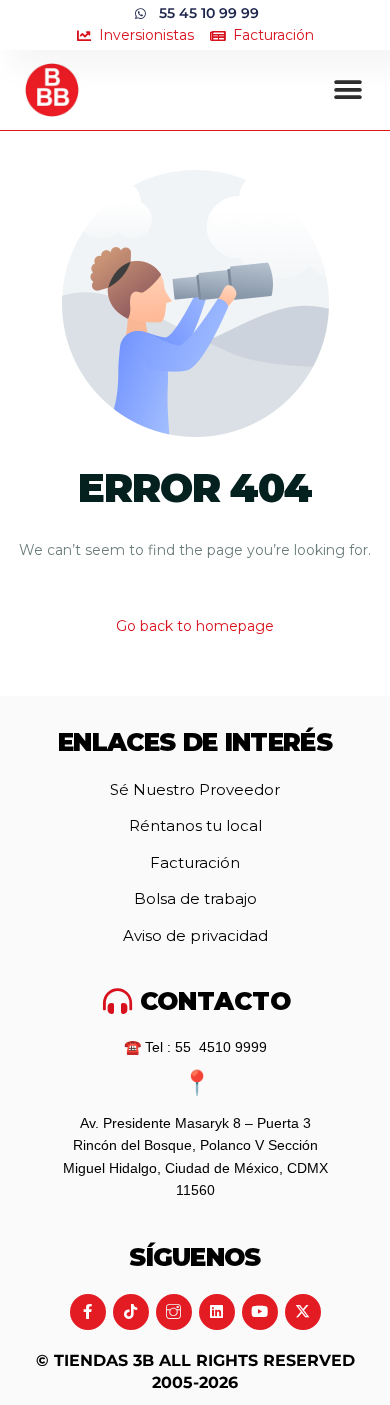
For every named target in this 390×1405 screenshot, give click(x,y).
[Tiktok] (131, 1312)
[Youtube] (260, 1312)
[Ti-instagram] (174, 1312)
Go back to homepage (195, 626)
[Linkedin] (217, 1312)
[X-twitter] (303, 1312)
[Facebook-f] (88, 1312)
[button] (348, 90)
